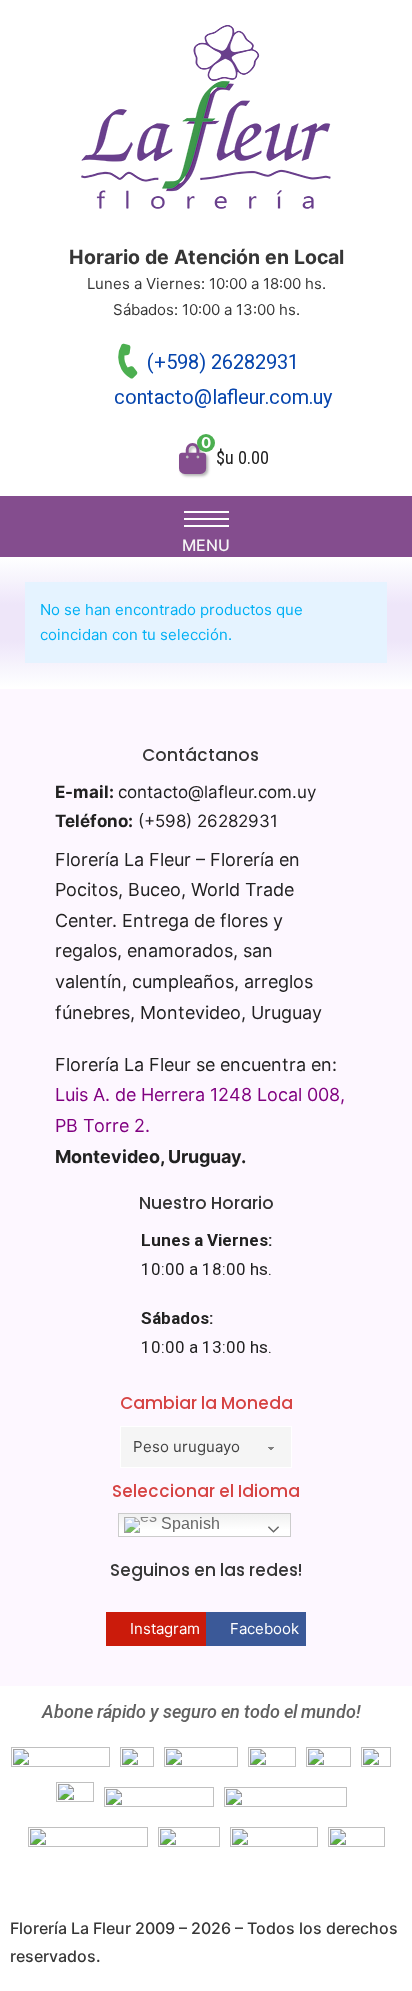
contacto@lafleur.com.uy (223, 397)
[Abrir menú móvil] (206, 519)
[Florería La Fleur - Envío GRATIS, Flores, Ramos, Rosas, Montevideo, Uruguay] (206, 122)
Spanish (188, 1524)
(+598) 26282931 (223, 362)
